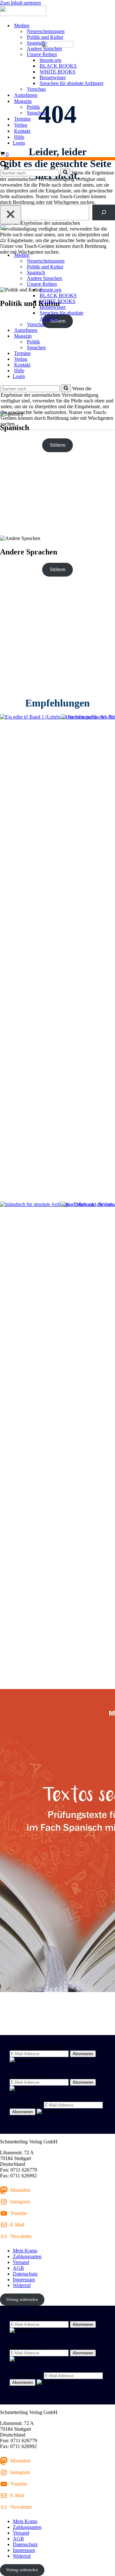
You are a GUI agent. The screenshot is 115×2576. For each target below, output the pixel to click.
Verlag (21, 125)
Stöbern (58, 445)
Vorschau (36, 89)
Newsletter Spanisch (30, 2076)
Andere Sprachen (44, 49)
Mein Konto (25, 2251)
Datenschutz (25, 2274)
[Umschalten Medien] (112, 255)
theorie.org (50, 60)
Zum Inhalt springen (20, 3)
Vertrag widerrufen (22, 2299)
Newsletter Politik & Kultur (37, 2047)
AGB (18, 2268)
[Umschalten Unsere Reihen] (112, 284)
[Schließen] (11, 215)
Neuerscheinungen (46, 31)
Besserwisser (53, 77)
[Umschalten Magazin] (112, 336)
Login (19, 143)
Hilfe (19, 137)
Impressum (24, 2280)
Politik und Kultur (45, 37)
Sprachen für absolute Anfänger (72, 83)
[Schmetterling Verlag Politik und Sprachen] (57, 12)
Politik (33, 107)
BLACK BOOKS (58, 66)
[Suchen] (4, 166)
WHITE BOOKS (57, 72)
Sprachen (36, 113)
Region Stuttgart (26, 2105)
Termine (22, 119)
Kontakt (22, 131)
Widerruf (22, 2285)
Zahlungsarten (27, 2256)
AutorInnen (26, 95)
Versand (21, 2262)
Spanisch (36, 43)
